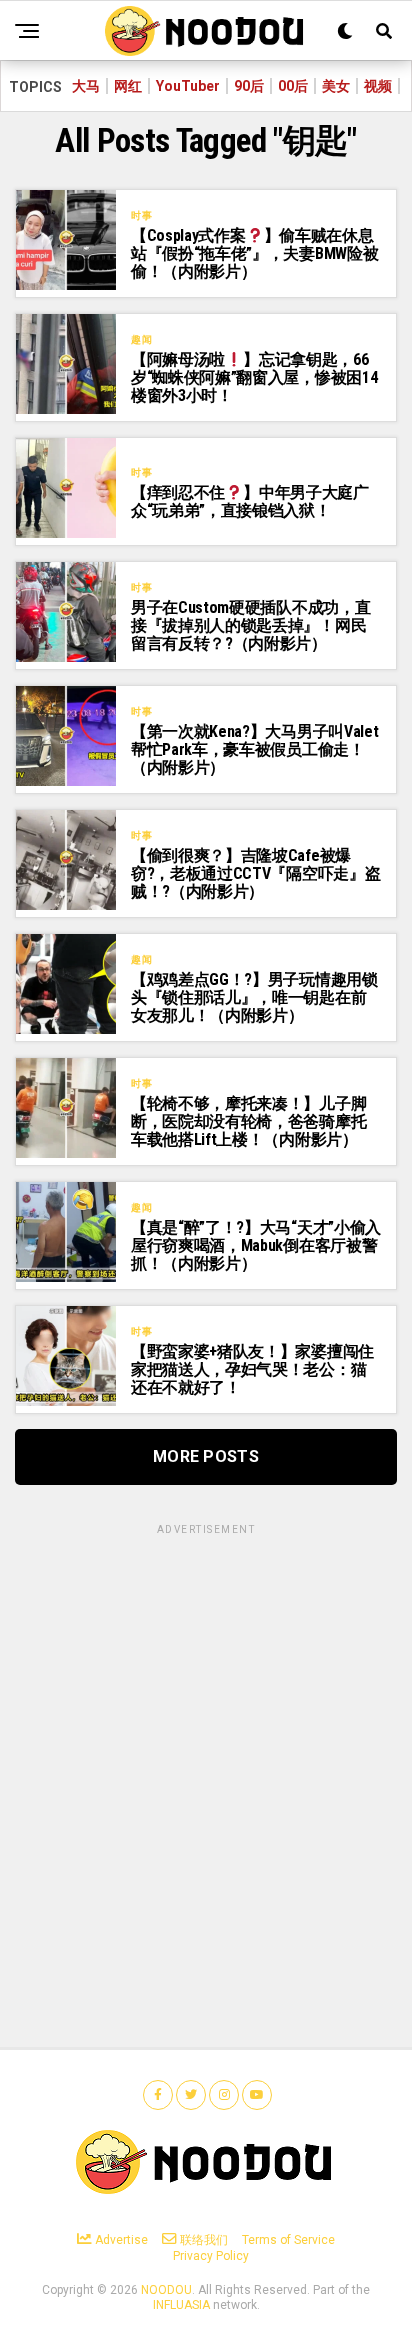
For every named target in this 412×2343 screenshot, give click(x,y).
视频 (378, 86)
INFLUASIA (181, 2305)
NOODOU (166, 2290)
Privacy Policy (211, 2256)
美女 (336, 86)
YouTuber (188, 86)
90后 (249, 86)
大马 (86, 86)
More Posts (206, 1456)
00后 (293, 86)
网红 (128, 86)
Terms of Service (288, 2240)
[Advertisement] (206, 1744)
